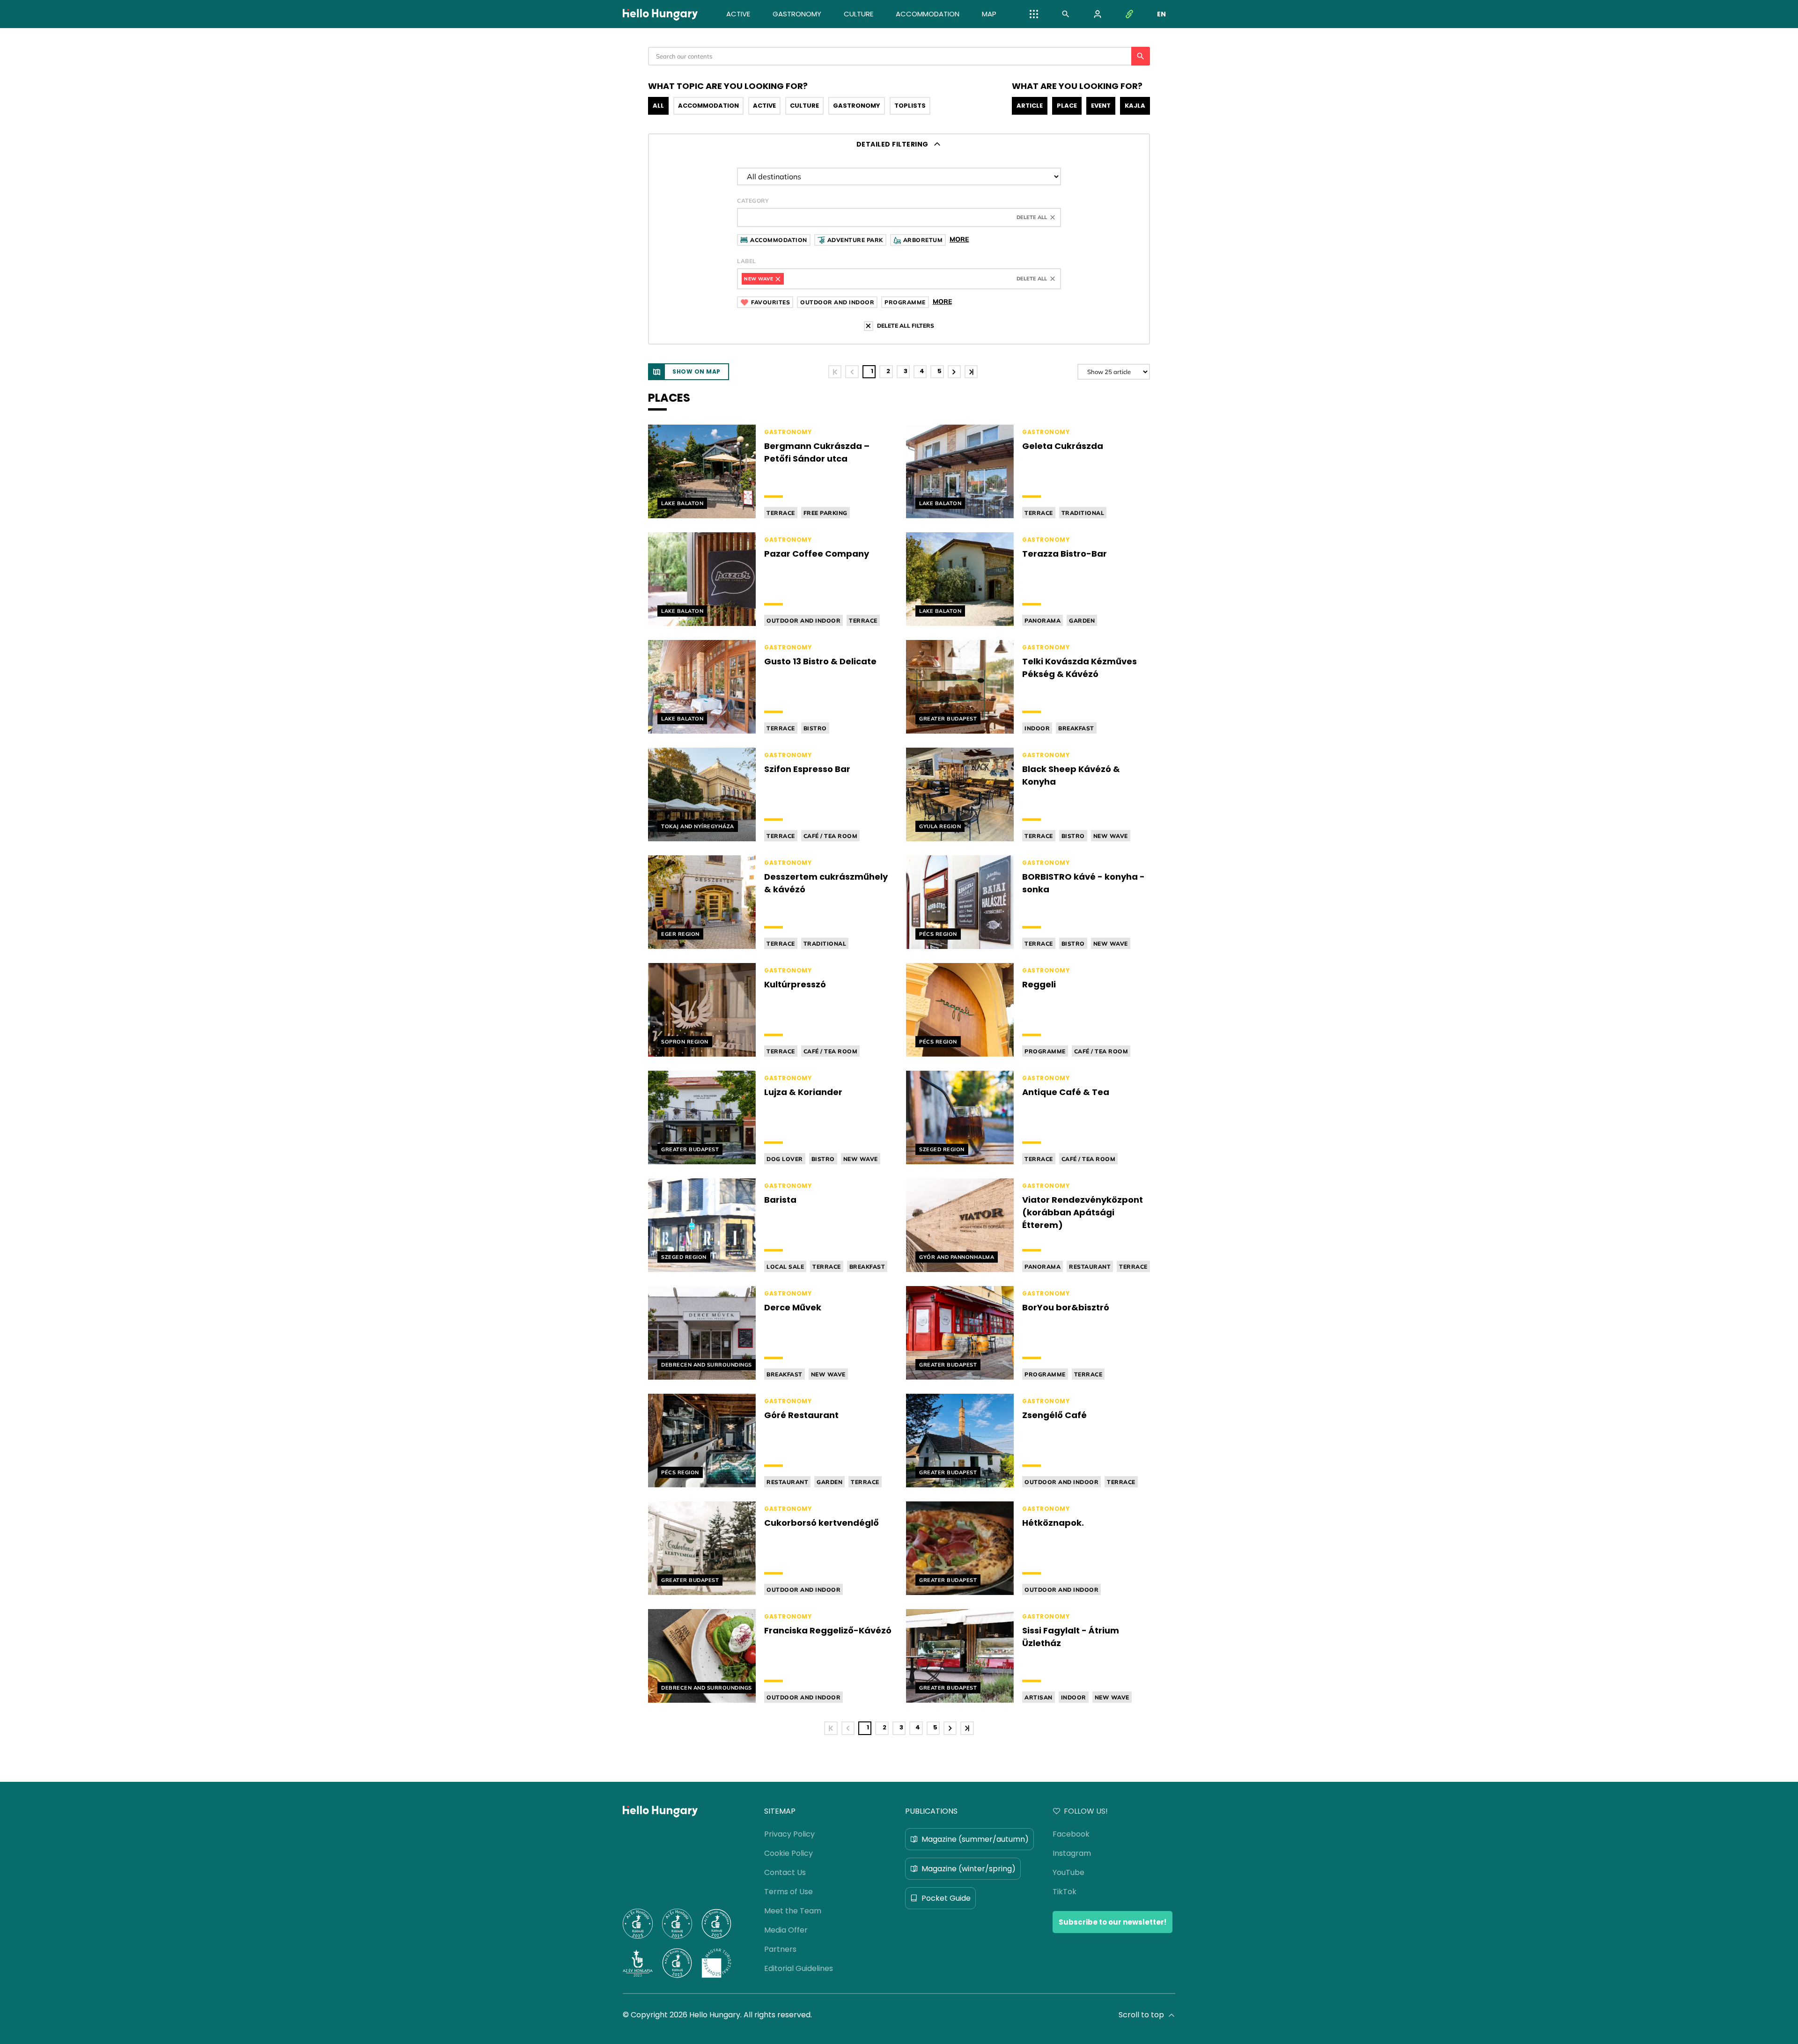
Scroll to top (1141, 2015)
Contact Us (785, 1872)
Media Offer (786, 1930)
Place (1067, 106)
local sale (785, 1267)
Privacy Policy (789, 1834)
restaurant (1090, 1267)
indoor (1037, 728)
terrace (781, 513)
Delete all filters (906, 326)
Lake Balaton (682, 503)
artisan (1039, 1697)
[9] (971, 372)
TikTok (1065, 1892)
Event (1101, 106)
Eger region (680, 934)
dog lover (785, 1159)
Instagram (1072, 1853)
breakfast (1076, 728)
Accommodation (708, 106)
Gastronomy (857, 106)
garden (1082, 621)
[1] (835, 372)
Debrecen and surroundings (707, 1365)
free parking (825, 513)
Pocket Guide (946, 1898)
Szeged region (942, 1149)
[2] (954, 372)
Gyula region (940, 826)
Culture (804, 106)
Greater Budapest (948, 719)
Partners (780, 1949)
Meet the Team (793, 1911)
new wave (1111, 836)
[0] (852, 372)
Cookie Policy (788, 1853)
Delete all (1032, 217)
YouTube (1068, 1872)
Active (764, 106)
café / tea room (831, 836)
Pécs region (938, 934)
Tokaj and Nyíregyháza (698, 826)
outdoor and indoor (803, 621)
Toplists (910, 106)
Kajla (1135, 106)
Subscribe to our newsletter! (1113, 1922)
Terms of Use (788, 1892)
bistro (815, 728)
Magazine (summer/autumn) (975, 1839)
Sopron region (685, 1042)
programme (1045, 1051)
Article (1030, 106)
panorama (1043, 621)
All (658, 106)
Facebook (1071, 1834)
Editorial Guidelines (799, 1968)
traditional (1083, 513)
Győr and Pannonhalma (957, 1257)
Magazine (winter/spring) (969, 1869)
